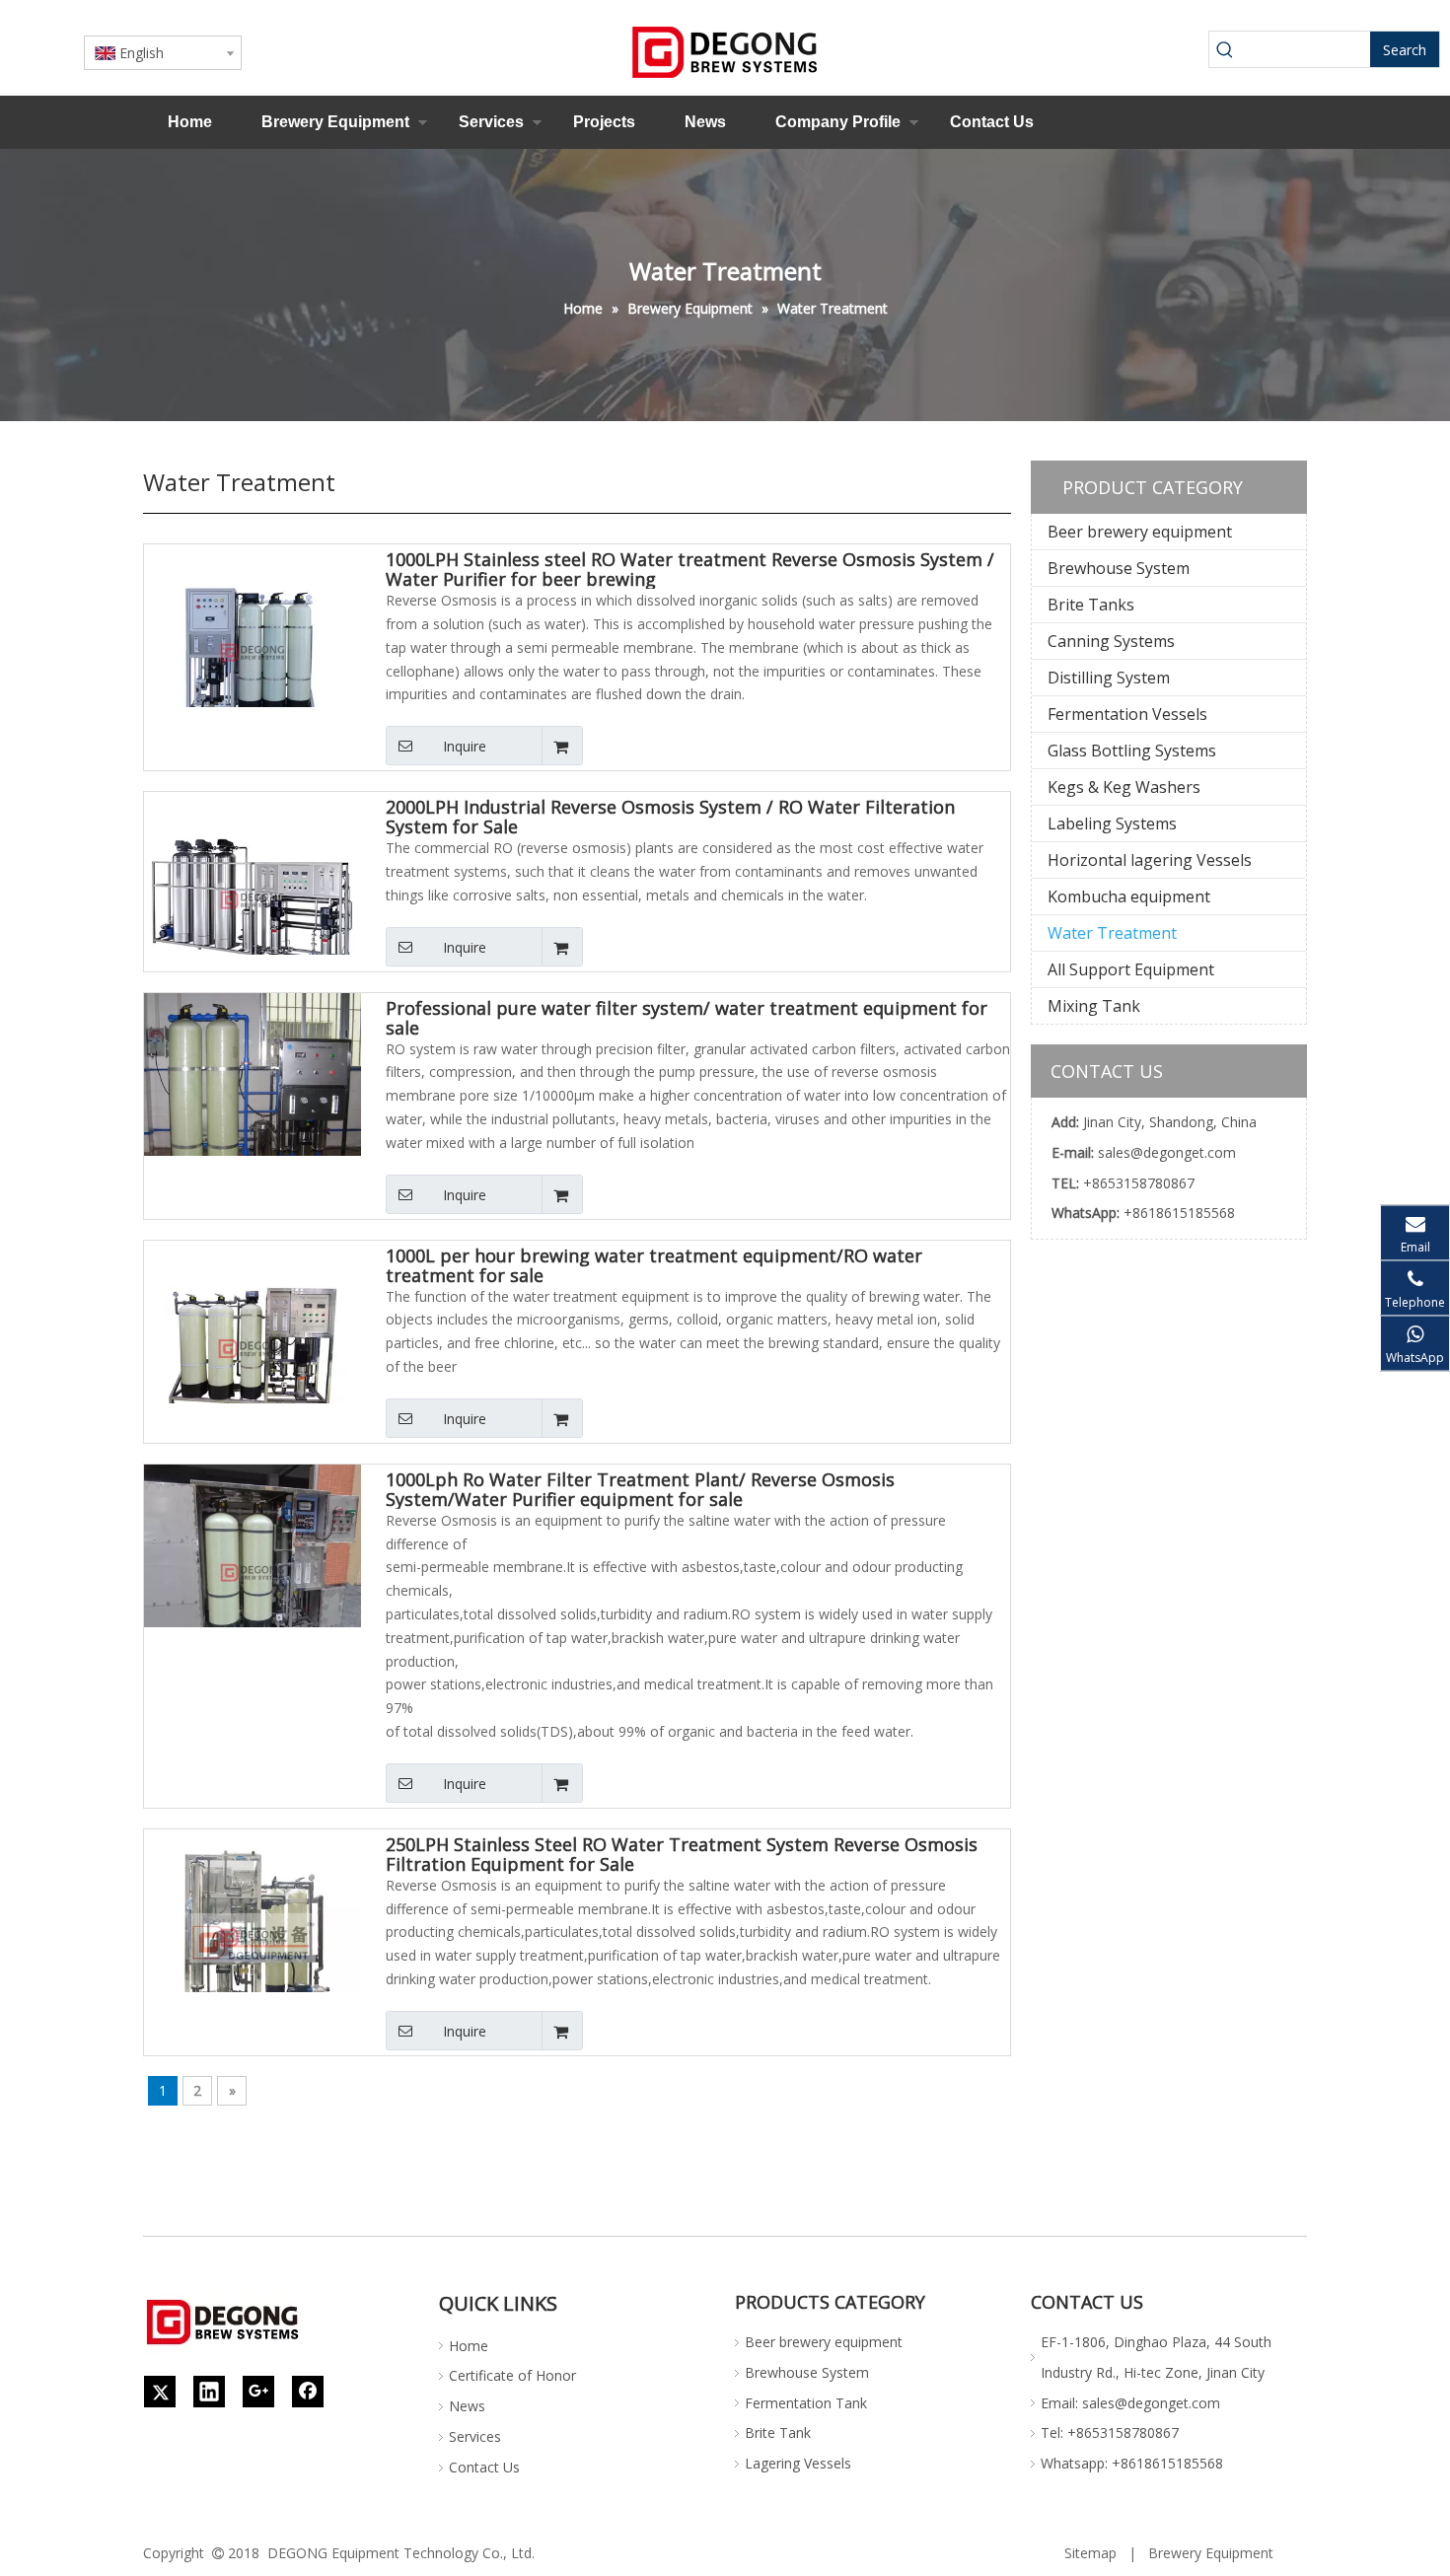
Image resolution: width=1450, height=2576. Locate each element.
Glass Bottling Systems (1132, 751)
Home (190, 122)
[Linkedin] (209, 2392)
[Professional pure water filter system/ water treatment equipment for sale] (253, 1099)
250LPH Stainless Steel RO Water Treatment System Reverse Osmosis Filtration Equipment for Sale (682, 1854)
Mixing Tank (1094, 1006)
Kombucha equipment (1129, 896)
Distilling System (1109, 678)
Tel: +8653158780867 (1110, 2433)
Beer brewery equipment (1140, 532)
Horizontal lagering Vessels (1150, 860)
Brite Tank (778, 2433)
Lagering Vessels (798, 2463)
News (705, 122)
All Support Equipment (1131, 969)
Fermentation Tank (806, 2403)
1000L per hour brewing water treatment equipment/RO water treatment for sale (654, 1265)
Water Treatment (1112, 933)
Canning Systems (1111, 641)
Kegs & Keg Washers (1124, 787)
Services (491, 122)
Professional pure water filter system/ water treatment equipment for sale (687, 1018)
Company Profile (838, 122)
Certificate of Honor (512, 2375)
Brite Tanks (1091, 605)
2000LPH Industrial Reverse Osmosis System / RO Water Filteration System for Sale (670, 817)
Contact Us (992, 122)
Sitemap (1090, 2553)
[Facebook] (308, 2392)
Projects (604, 122)
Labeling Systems (1112, 823)
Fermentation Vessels (1127, 714)
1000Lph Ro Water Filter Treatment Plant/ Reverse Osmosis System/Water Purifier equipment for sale (640, 1489)
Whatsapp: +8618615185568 (1132, 2463)
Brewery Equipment (335, 122)
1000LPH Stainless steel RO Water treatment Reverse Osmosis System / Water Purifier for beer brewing (690, 569)
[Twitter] (160, 2392)
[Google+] (258, 2392)
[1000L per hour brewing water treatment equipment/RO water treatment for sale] (253, 1346)
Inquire (465, 746)
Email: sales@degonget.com (1130, 2403)
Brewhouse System (1119, 568)
